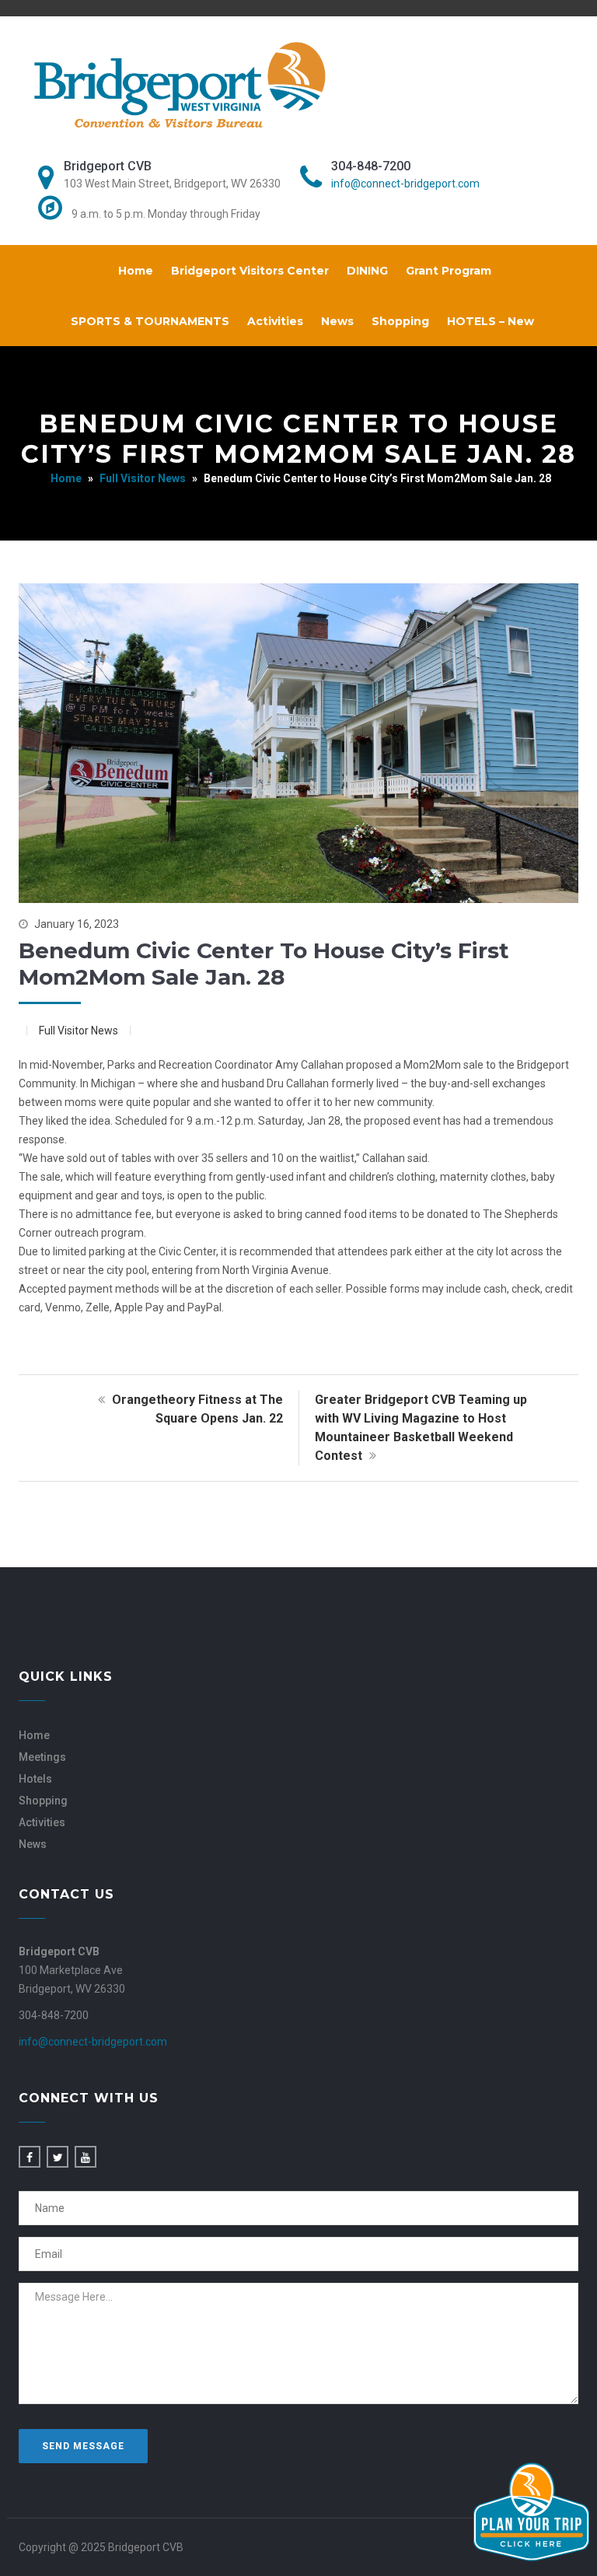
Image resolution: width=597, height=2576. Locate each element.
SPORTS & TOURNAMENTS (150, 321)
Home (136, 271)
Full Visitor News (143, 478)
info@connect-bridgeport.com (405, 184)
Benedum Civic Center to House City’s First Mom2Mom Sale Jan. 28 (264, 964)
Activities (275, 321)
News (337, 321)
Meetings (42, 1757)
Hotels (35, 1779)
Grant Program (449, 271)
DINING (367, 271)
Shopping (400, 321)
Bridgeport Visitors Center (250, 271)
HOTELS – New (491, 321)
